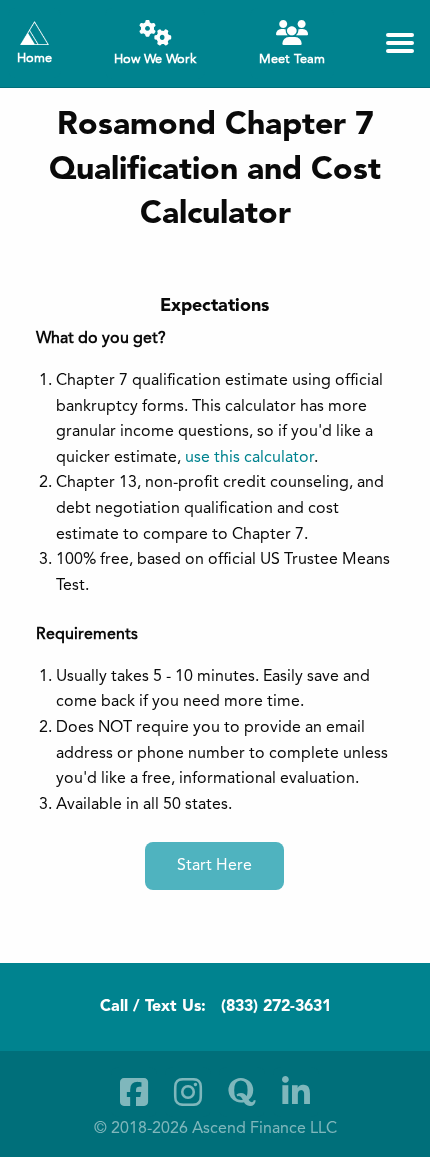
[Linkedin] (296, 1092)
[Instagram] (188, 1092)
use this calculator (249, 458)
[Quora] (242, 1092)
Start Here (214, 866)
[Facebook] (134, 1092)
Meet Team (292, 59)
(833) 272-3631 (276, 1007)
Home (34, 58)
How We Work (155, 59)
